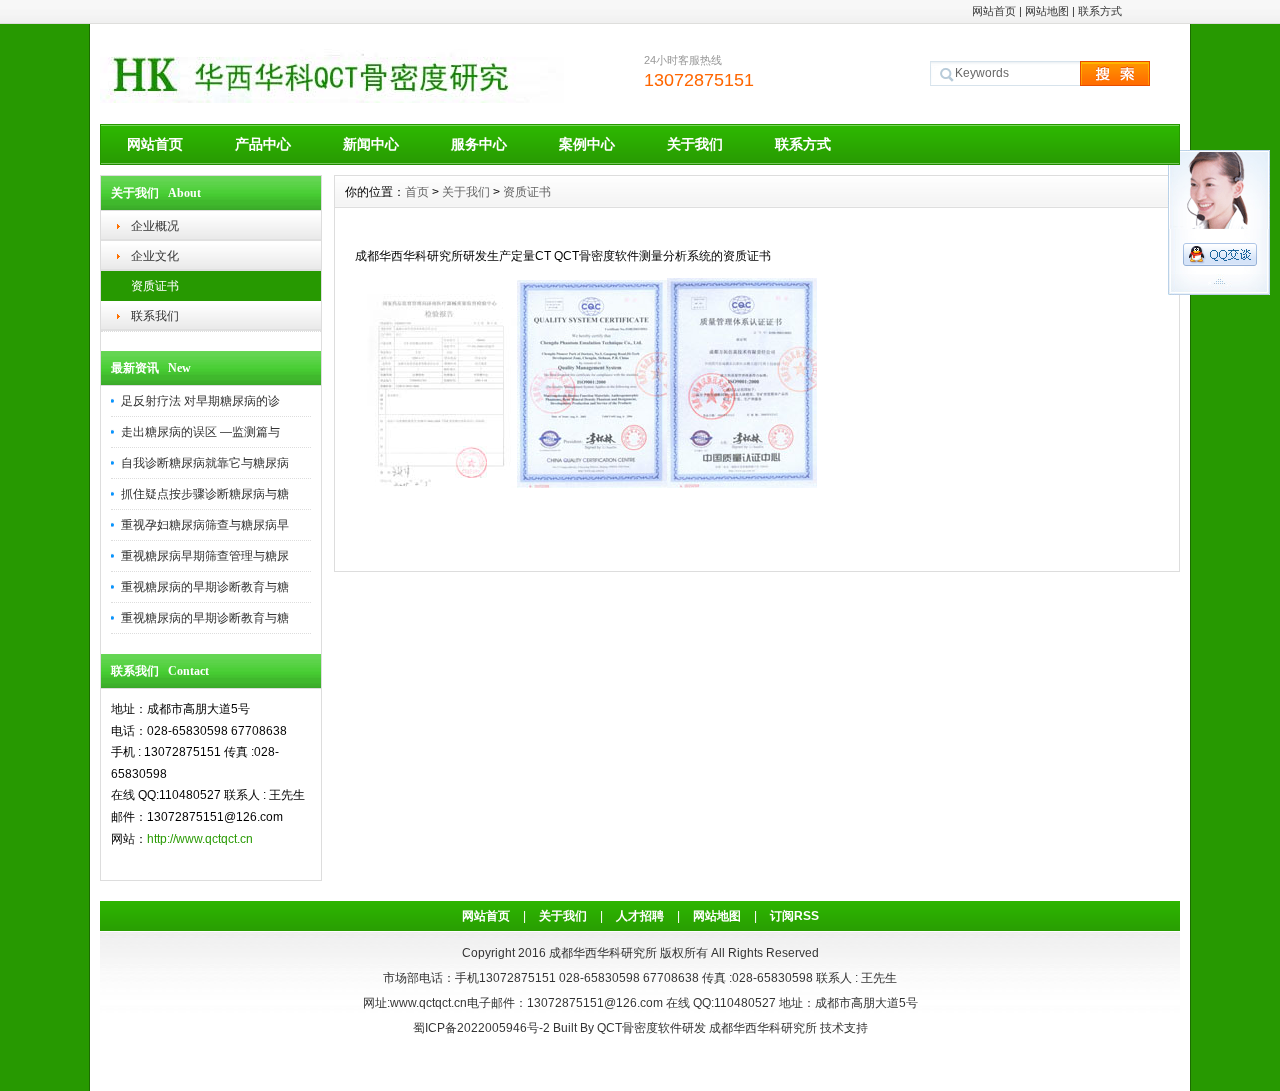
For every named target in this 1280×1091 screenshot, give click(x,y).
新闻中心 (371, 144)
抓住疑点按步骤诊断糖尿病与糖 (205, 494)
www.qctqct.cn (428, 1003)
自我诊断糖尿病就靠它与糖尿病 (205, 463)
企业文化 (155, 256)
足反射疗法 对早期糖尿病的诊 (200, 401)
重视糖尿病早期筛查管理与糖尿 (205, 556)
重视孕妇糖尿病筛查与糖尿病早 (205, 525)
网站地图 (1047, 11)
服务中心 (479, 144)
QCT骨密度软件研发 (651, 1028)
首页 (417, 192)
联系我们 (155, 316)
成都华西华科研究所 (763, 1028)
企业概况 (155, 226)
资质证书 (155, 286)
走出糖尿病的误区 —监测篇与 (200, 432)
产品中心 (263, 144)
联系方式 (1100, 11)
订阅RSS (794, 916)
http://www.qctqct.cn (200, 839)
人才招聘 (640, 916)
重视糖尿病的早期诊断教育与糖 (205, 587)
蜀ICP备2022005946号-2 (481, 1028)
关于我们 (695, 144)
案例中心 (587, 144)
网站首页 (994, 11)
